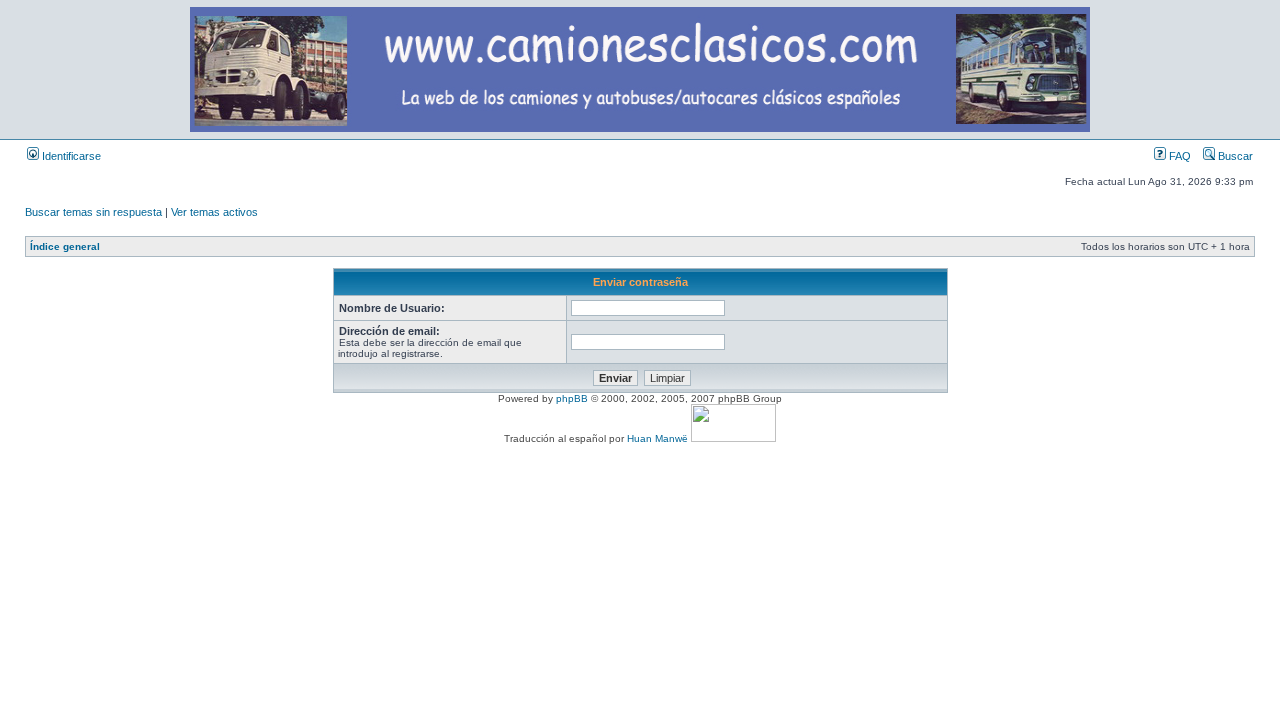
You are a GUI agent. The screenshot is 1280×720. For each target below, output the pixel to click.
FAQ (1178, 156)
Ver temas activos (214, 212)
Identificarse (70, 156)
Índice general (65, 246)
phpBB (572, 398)
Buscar (1234, 156)
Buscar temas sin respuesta (93, 212)
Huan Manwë (657, 438)
